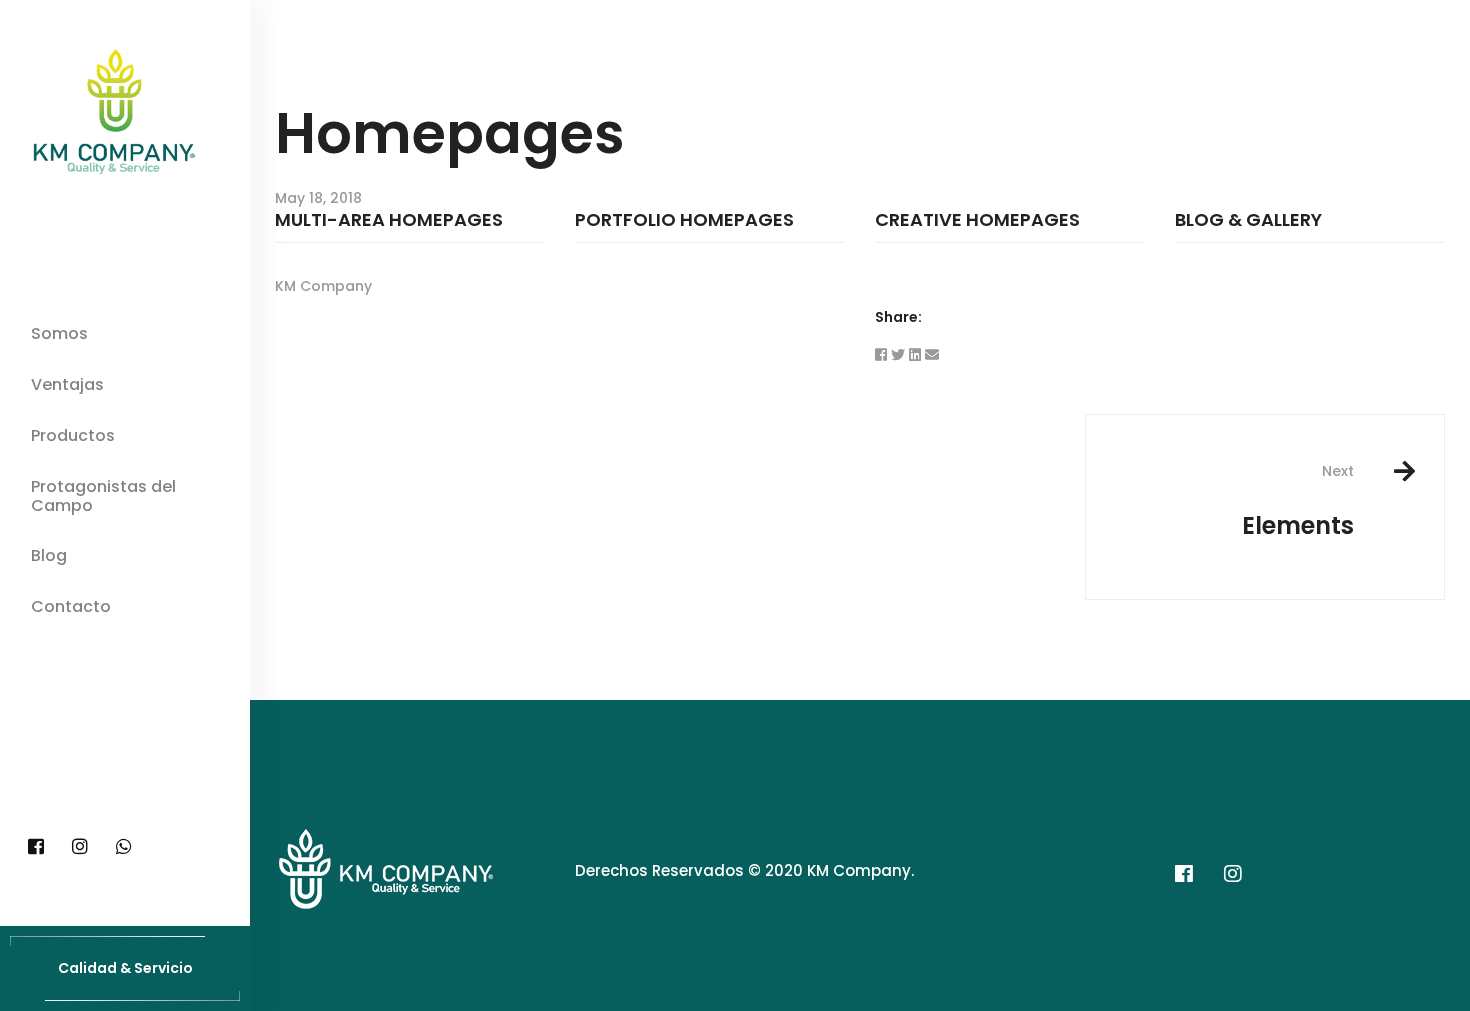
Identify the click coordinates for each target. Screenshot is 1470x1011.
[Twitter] (898, 355)
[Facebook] (36, 847)
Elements (1298, 501)
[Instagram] (80, 847)
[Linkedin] (915, 355)
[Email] (932, 355)
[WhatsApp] (124, 847)
